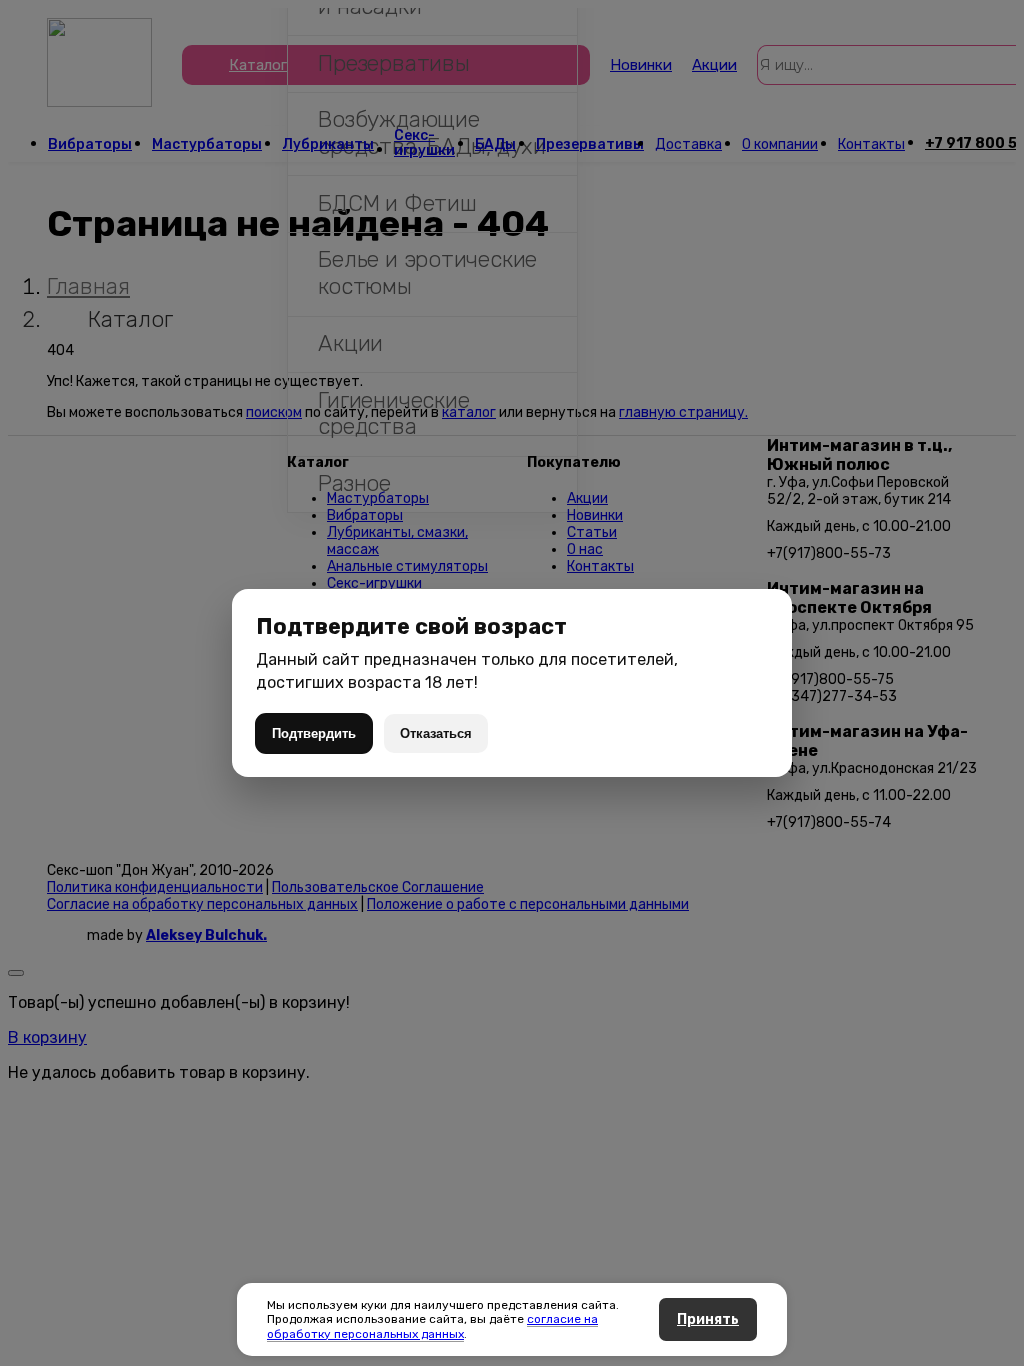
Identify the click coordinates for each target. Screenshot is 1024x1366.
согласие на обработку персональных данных (432, 1326)
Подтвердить (314, 733)
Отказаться (436, 733)
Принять (708, 1319)
